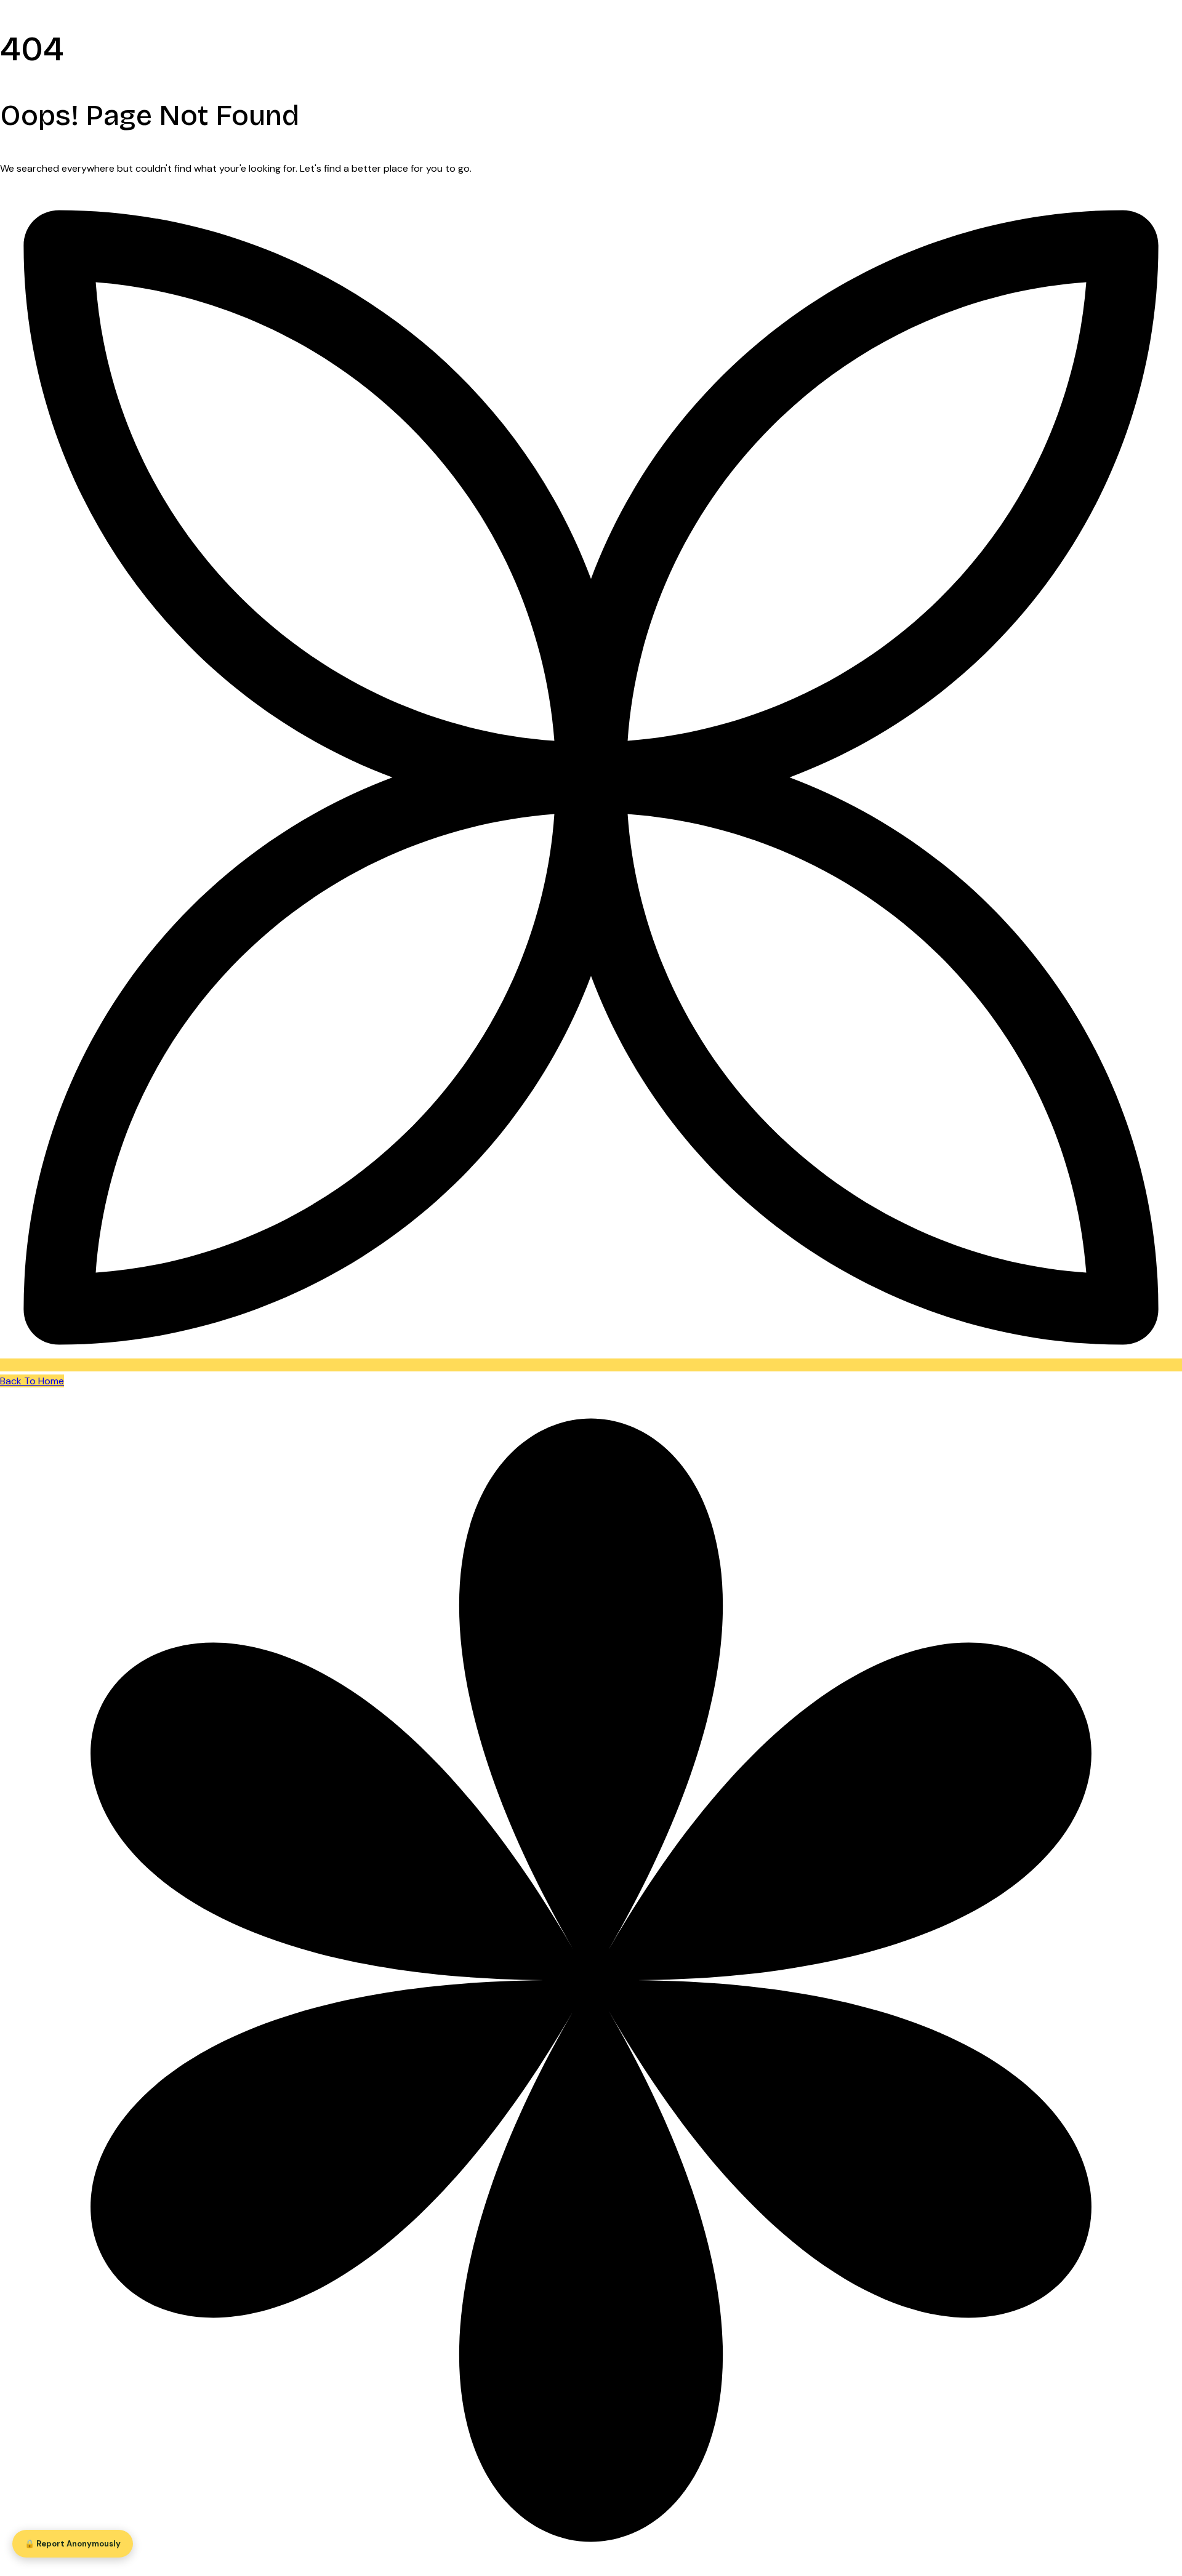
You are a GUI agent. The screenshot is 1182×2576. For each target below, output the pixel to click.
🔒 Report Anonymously (73, 2544)
